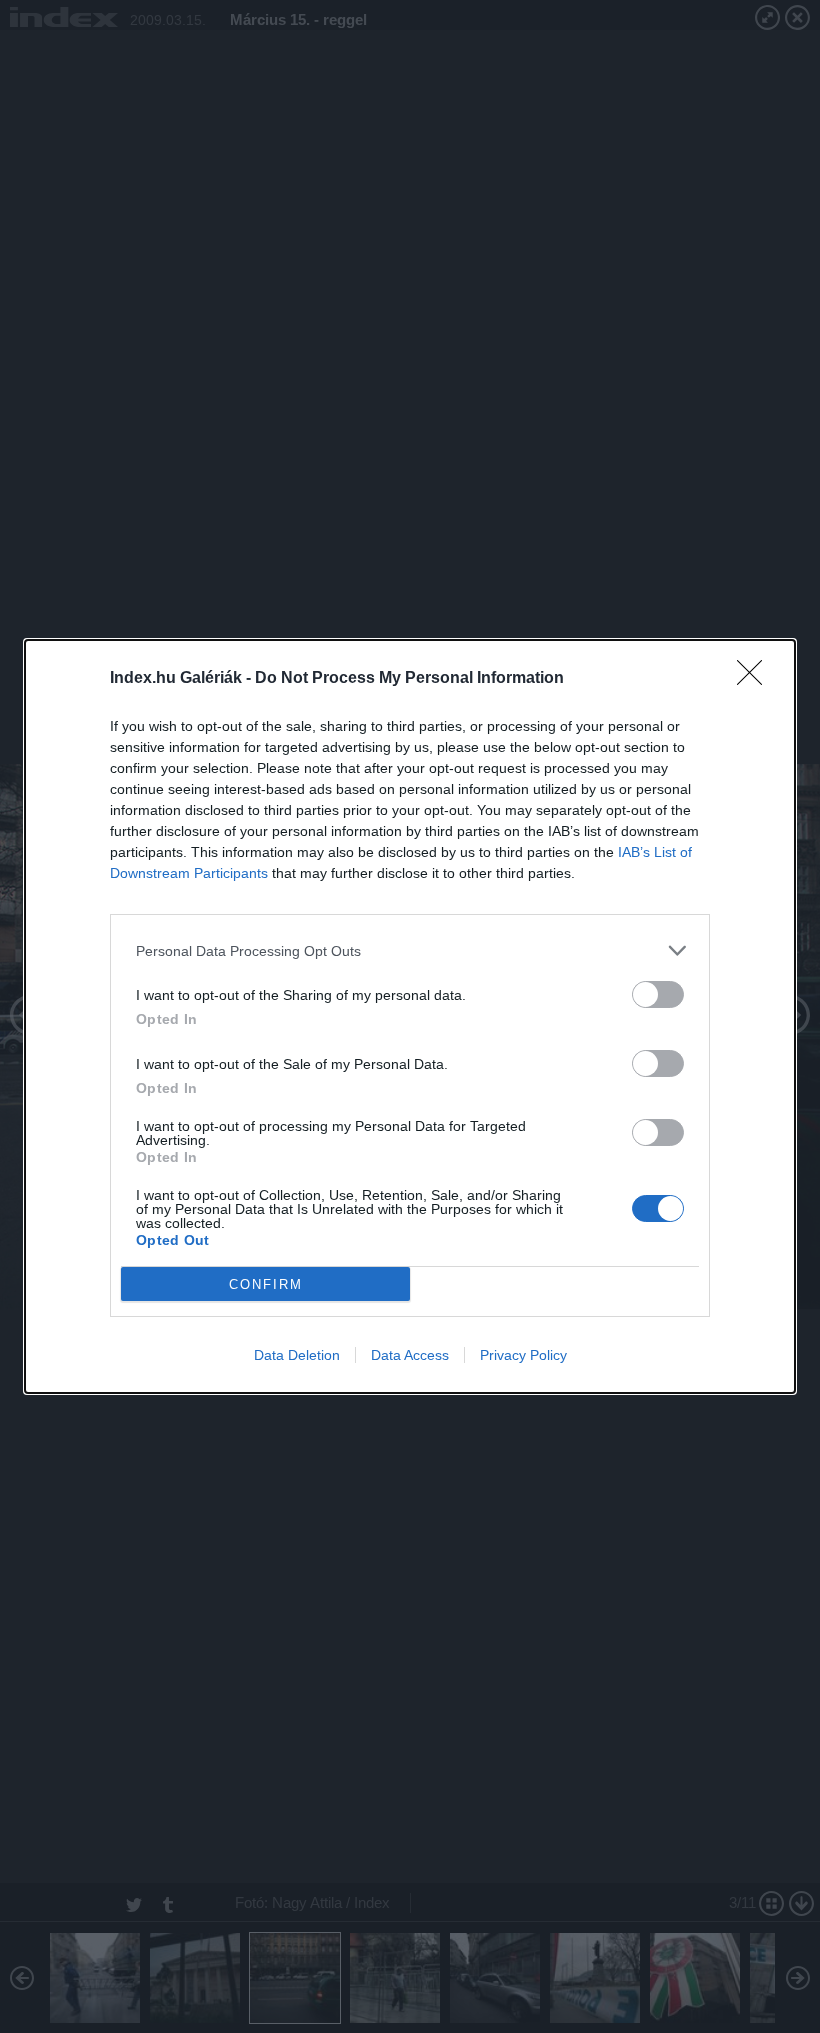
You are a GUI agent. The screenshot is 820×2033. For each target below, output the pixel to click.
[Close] (756, 679)
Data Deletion (297, 1355)
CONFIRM (266, 1284)
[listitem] (410, 950)
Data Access (410, 1355)
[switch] (658, 994)
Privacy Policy (523, 1355)
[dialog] (410, 1016)
